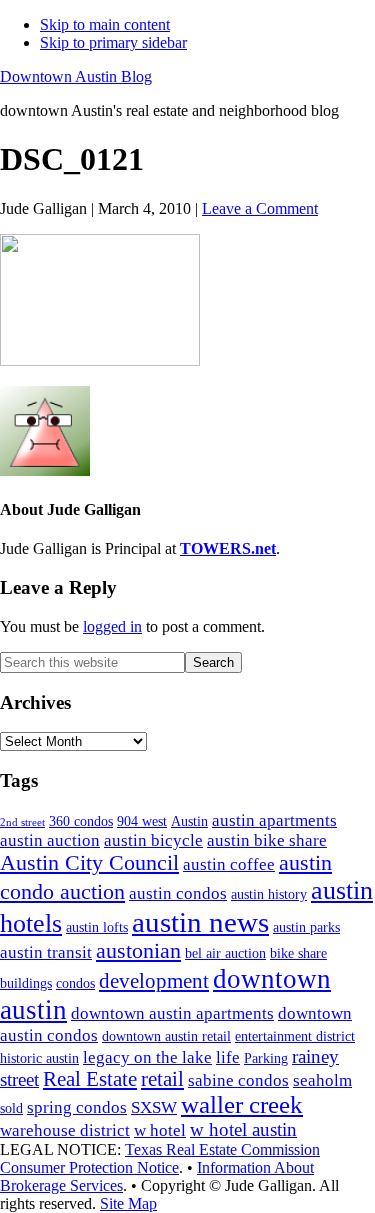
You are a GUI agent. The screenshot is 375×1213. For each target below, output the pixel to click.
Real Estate (90, 1079)
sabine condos (238, 1080)
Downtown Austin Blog (76, 76)
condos (75, 983)
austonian (138, 951)
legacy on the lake (147, 1057)
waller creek (242, 1104)
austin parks (306, 927)
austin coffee (229, 864)
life (228, 1057)
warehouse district (65, 1130)
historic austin (39, 1058)
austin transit (46, 952)
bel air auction (225, 953)
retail (162, 1079)
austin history (269, 894)
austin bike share (267, 840)
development (154, 981)
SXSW (154, 1107)
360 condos (81, 821)
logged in (112, 626)
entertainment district (295, 1036)
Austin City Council (89, 863)
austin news (200, 922)
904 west (142, 821)
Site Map (128, 1203)
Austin (189, 821)
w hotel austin (243, 1129)
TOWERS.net (228, 548)
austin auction (50, 840)
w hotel (160, 1130)
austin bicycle (153, 840)
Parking (266, 1058)
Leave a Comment (260, 208)
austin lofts (97, 927)
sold (11, 1108)
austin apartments (274, 820)
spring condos (77, 1107)
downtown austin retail (166, 1036)
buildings (26, 983)
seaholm (322, 1080)
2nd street (22, 822)
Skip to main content (105, 24)
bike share (298, 953)
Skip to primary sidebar (113, 42)
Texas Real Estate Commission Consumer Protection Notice (160, 1158)
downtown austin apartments (172, 1013)
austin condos (178, 893)
